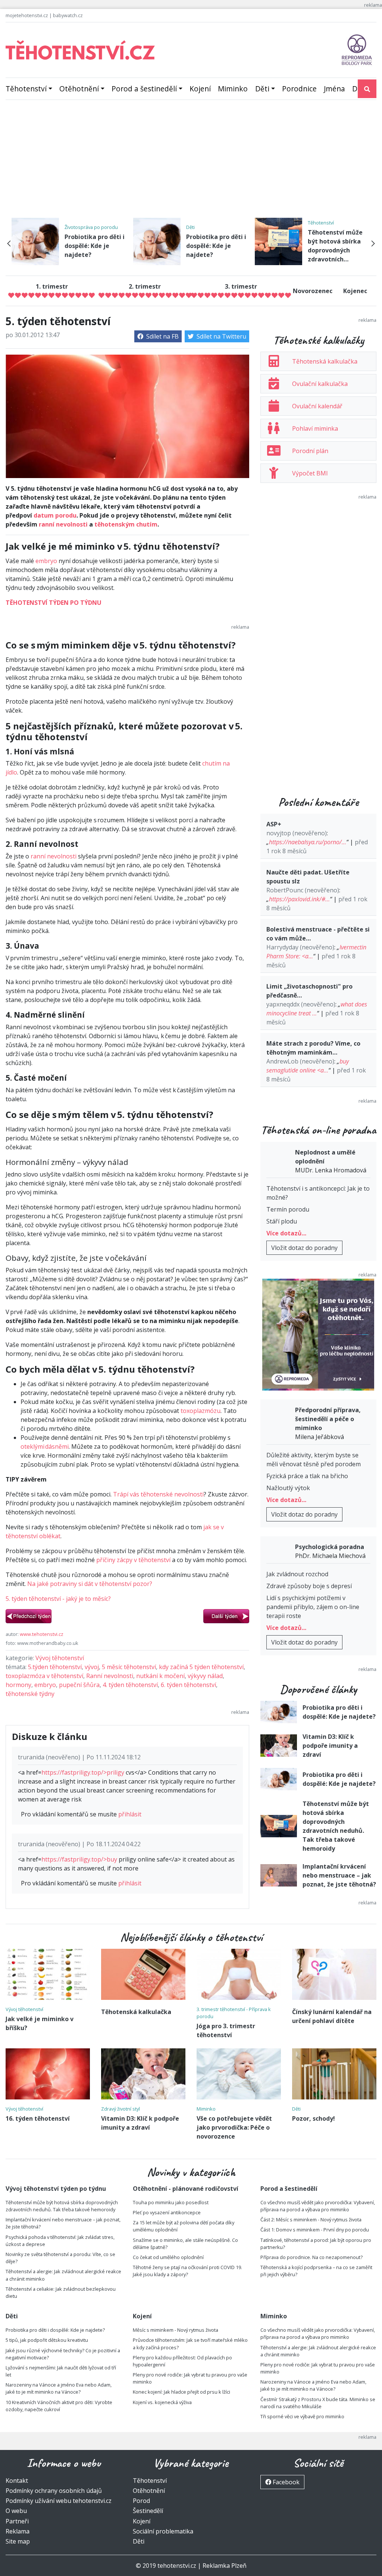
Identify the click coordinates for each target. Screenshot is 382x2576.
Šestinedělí (148, 2511)
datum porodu (55, 515)
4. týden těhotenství (130, 1685)
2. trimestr (145, 286)
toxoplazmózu (201, 1411)
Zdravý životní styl (120, 2109)
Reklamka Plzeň (225, 2566)
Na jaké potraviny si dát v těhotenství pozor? (90, 1584)
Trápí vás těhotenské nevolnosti (158, 1494)
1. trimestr (52, 286)
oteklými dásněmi (45, 1446)
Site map (18, 2541)
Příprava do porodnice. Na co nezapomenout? (311, 2257)
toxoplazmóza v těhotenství (44, 1676)
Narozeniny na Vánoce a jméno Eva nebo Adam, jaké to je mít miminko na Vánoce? (59, 2388)
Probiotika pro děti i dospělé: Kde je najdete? (95, 246)
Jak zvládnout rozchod (297, 1574)
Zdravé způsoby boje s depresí (309, 1586)
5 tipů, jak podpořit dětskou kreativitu (47, 2340)
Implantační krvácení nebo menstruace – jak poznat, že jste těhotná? (339, 1875)
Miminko (233, 89)
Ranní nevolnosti (110, 1676)
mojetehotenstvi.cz (27, 15)
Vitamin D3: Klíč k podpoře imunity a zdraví (330, 1746)
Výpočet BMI (310, 473)
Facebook (285, 2482)
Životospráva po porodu (91, 227)
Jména (334, 89)
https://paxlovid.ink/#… (299, 899)
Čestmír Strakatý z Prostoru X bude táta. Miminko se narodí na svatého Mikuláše (318, 2403)
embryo (46, 561)
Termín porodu (288, 1209)
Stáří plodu (282, 1221)
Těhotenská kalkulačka (325, 361)
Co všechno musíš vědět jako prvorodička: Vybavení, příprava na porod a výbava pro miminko (318, 2206)
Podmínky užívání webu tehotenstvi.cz (59, 2501)
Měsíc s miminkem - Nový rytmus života (176, 2330)
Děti (262, 89)
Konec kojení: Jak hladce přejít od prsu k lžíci (181, 2392)
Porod (141, 2501)
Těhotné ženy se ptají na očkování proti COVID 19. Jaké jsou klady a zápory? (187, 2271)
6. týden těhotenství (188, 1685)
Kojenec (355, 291)
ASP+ (274, 824)
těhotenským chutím (126, 524)
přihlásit (130, 1814)
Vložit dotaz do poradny (304, 1248)
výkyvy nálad (205, 1676)
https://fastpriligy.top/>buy (79, 1859)
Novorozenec (313, 291)
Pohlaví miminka (315, 428)
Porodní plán (310, 451)
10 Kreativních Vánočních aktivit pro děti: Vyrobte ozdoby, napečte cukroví (59, 2406)
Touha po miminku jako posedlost (171, 2202)
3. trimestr (241, 286)
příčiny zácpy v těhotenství (133, 1560)
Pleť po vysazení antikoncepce (167, 2212)
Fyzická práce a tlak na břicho (307, 1476)
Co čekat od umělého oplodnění (168, 2257)
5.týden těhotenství (55, 1667)
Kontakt (17, 2481)
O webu (16, 2511)
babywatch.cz (68, 15)
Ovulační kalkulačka (320, 384)
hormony (18, 1685)
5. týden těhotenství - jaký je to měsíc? (58, 1599)
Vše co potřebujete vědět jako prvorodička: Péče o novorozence (234, 2127)
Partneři (17, 2521)
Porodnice (299, 89)
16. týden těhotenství (38, 2118)
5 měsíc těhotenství (129, 1667)
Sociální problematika (163, 2531)
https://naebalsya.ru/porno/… (308, 842)
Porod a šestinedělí (144, 89)
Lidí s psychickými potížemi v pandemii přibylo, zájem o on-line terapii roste (313, 1607)
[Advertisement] (191, 162)
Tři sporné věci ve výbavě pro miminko (302, 2416)
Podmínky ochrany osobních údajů (54, 2491)
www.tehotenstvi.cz (42, 1634)
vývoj (92, 1667)
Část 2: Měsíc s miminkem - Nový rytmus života (311, 2220)
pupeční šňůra (79, 1685)
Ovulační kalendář (317, 406)
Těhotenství (26, 89)
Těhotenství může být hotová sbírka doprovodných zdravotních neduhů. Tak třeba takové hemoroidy (62, 2206)
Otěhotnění (79, 89)
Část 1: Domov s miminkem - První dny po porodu (315, 2230)
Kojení (200, 89)
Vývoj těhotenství (60, 1658)
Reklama (18, 2531)
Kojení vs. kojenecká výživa (162, 2402)
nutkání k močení (160, 1676)
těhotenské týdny (30, 1694)
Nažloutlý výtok (288, 1488)
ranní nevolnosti (63, 524)
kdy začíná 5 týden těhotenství (201, 1667)
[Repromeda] (357, 49)
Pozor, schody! (314, 2118)
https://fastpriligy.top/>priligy (83, 1772)
